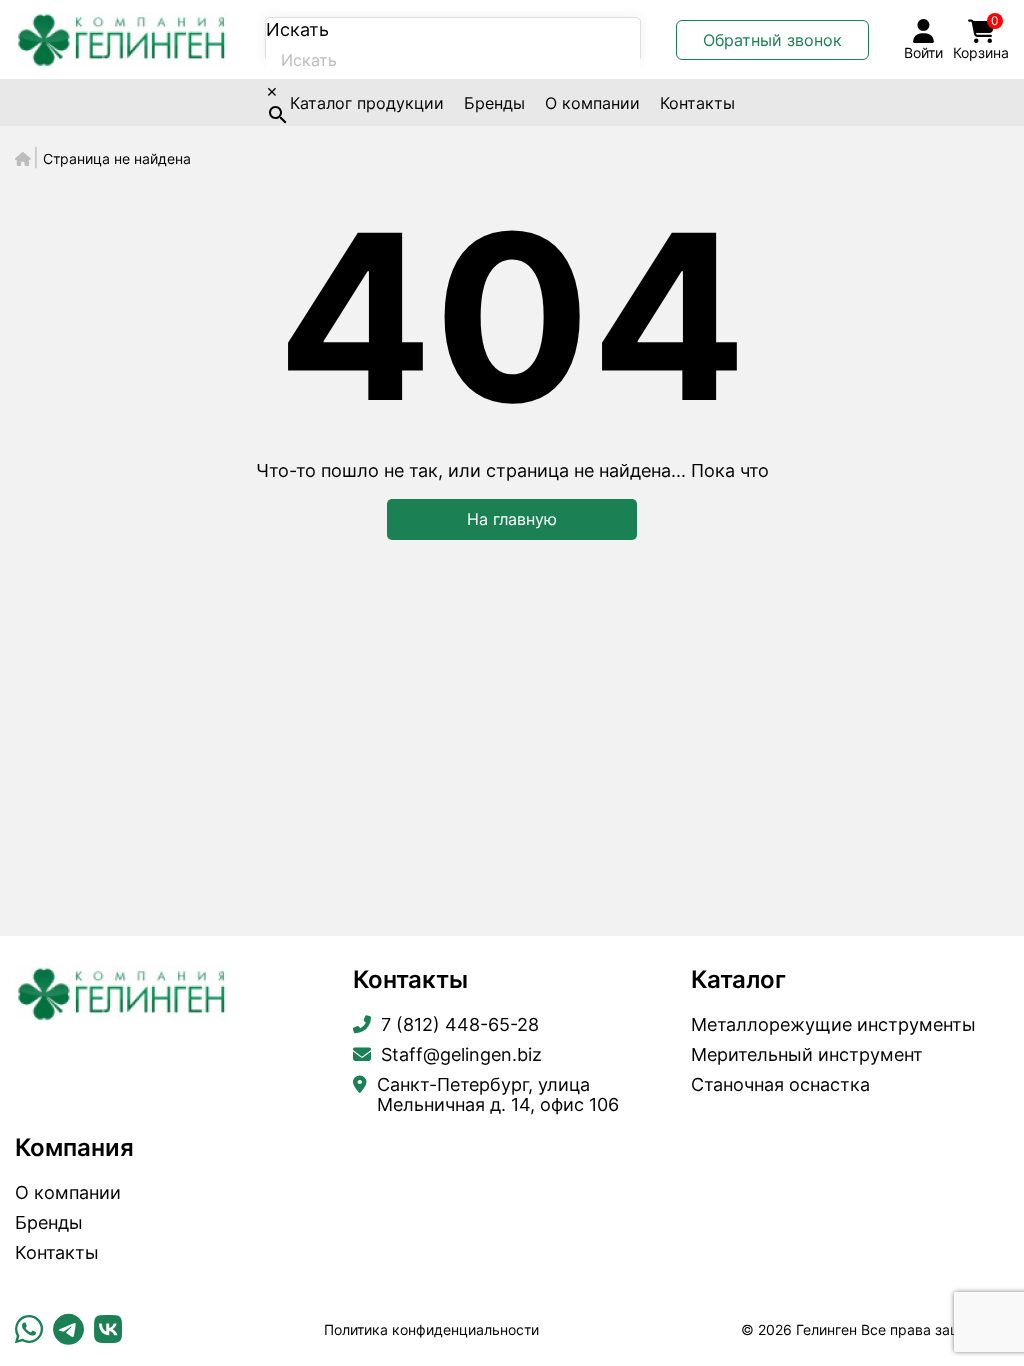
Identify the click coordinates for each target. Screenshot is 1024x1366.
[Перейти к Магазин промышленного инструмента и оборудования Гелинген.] (23, 158)
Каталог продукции (367, 103)
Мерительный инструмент (807, 1055)
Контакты (697, 103)
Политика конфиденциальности (431, 1329)
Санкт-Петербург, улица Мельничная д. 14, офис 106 (498, 1095)
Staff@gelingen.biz (461, 1055)
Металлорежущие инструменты (833, 1025)
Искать (297, 29)
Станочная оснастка (780, 1085)
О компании (592, 103)
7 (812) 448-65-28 (460, 1025)
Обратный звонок (772, 40)
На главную (512, 519)
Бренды (494, 103)
